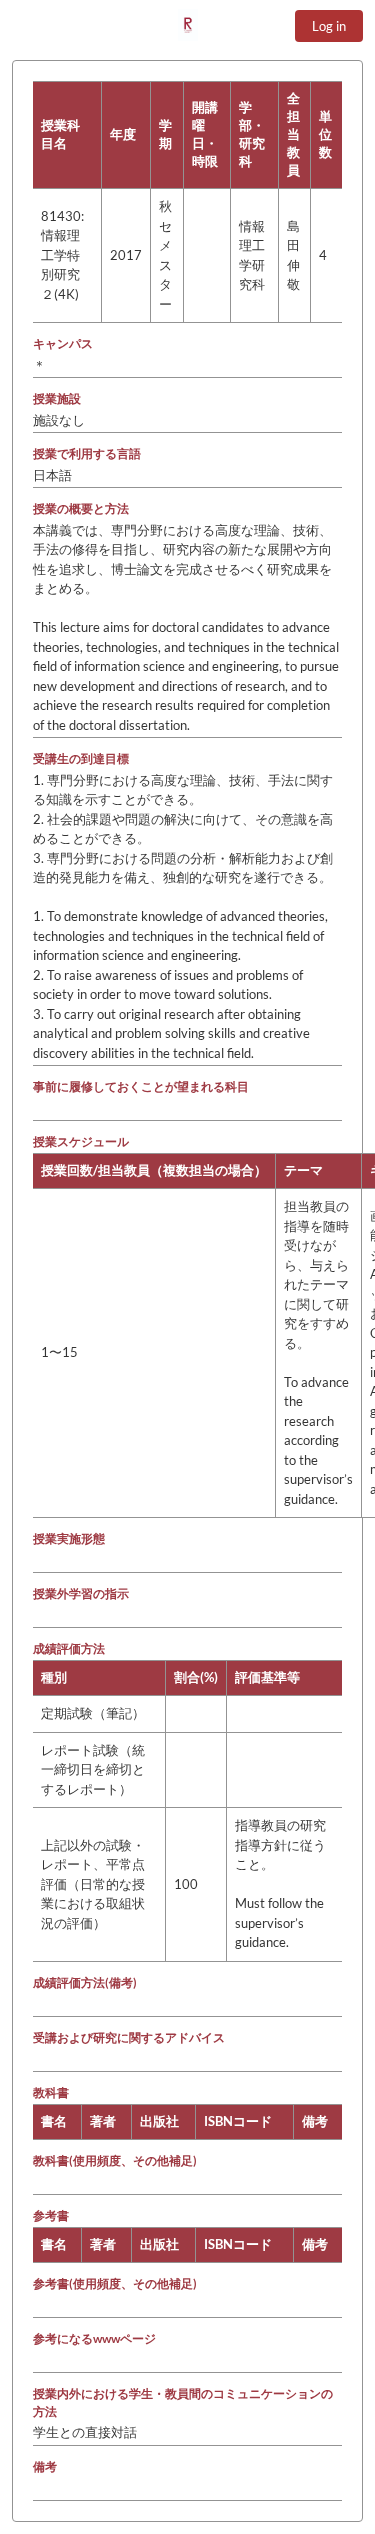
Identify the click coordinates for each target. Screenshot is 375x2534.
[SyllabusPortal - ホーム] (188, 25)
